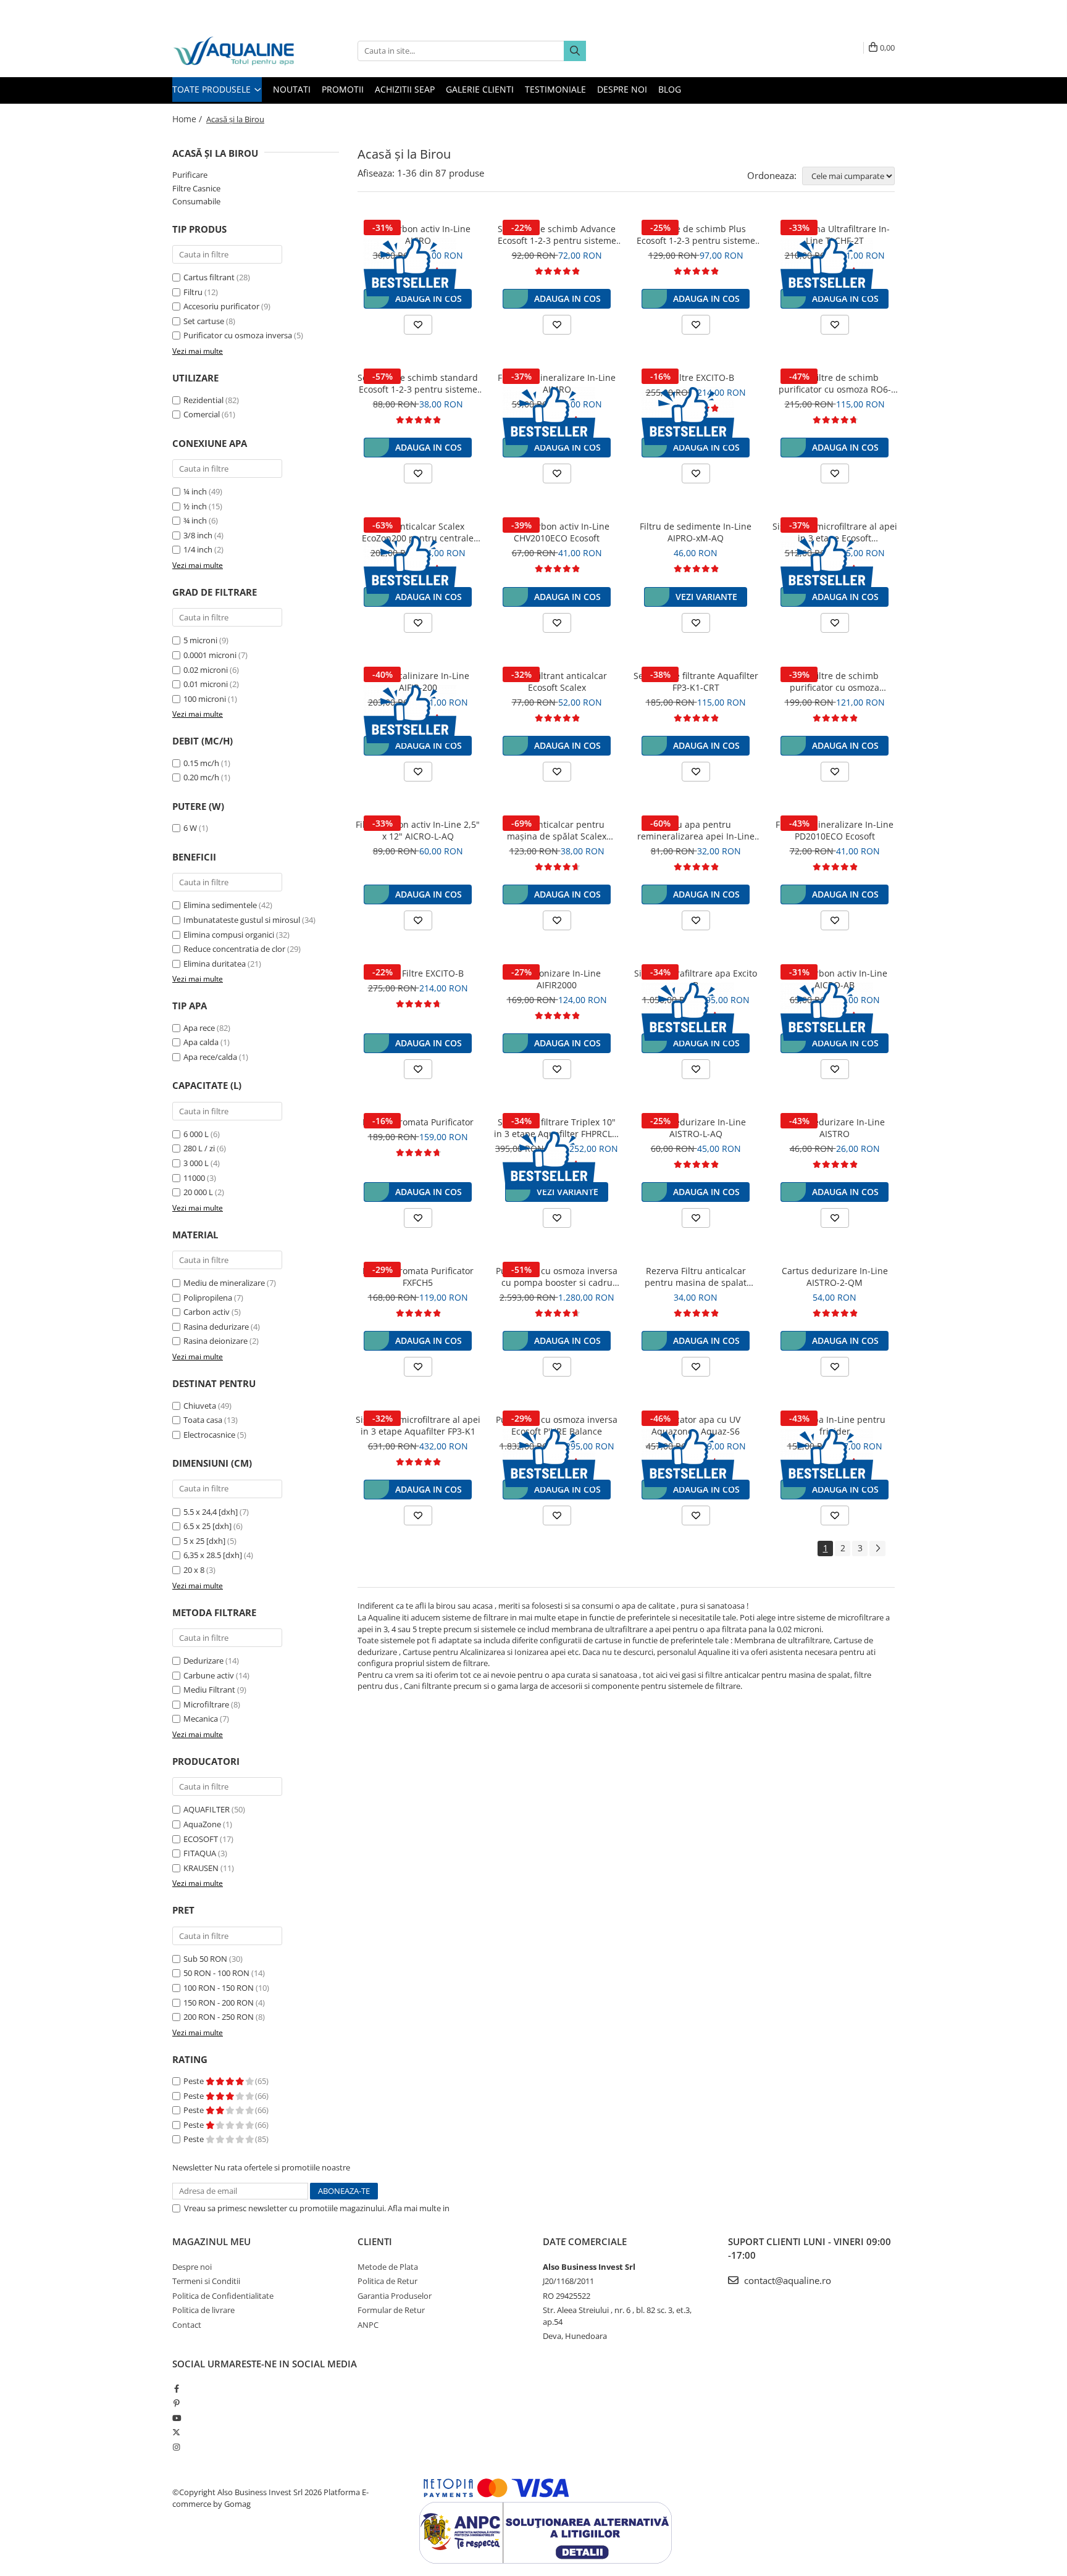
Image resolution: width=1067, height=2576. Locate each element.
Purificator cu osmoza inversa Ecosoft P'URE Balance (557, 1425)
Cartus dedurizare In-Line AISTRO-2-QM (835, 1277)
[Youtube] (176, 2418)
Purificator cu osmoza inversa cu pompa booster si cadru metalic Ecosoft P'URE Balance (557, 1277)
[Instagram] (176, 2447)
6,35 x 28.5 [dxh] (213, 1555)
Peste (195, 2081)
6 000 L (196, 1134)
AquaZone (202, 1824)
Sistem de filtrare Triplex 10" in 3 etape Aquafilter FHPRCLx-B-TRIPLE (557, 1128)
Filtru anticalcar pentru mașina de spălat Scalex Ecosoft (557, 830)
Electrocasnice (209, 1435)
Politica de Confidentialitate (502, 2208)
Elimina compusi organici (229, 935)
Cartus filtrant (209, 277)
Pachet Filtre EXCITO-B (418, 973)
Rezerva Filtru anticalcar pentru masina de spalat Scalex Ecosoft (696, 1277)
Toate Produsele (213, 89)
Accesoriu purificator (221, 306)
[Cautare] (575, 51)
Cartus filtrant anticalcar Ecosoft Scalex (557, 682)
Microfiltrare (206, 1704)
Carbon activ (207, 1312)
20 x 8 (194, 1570)
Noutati (292, 89)
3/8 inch (198, 535)
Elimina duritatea (215, 964)
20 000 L (198, 1192)
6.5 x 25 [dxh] (207, 1526)
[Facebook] (176, 2388)
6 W (190, 828)
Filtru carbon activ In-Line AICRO (418, 235)
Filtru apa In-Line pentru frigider (835, 1425)
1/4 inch (198, 549)
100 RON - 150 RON (219, 1988)
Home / (188, 119)
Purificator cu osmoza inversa (238, 335)
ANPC (368, 2325)
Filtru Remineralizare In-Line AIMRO (557, 383)
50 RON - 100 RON (216, 1973)
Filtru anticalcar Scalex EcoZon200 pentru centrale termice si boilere (418, 532)
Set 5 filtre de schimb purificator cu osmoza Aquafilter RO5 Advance (835, 682)
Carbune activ (209, 1675)
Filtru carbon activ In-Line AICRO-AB (835, 979)
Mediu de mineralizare (224, 1283)
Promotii (343, 89)
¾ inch (195, 520)
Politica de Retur (387, 2281)
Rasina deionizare (215, 1341)
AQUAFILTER (207, 1809)
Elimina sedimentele (220, 905)
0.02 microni (206, 670)
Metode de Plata (388, 2267)
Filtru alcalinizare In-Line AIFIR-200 (418, 682)
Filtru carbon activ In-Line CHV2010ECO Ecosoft (557, 532)
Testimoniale (555, 89)
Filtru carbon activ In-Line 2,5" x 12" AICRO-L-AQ (418, 830)
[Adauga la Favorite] (418, 325)
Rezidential (203, 400)
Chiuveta (200, 1406)
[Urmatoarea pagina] (877, 1549)
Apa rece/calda (210, 1057)
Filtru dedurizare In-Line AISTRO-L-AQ (696, 1128)
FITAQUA (200, 1853)
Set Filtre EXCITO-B (696, 377)
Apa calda (201, 1042)
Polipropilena (208, 1298)
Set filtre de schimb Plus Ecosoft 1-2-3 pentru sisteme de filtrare (696, 235)
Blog (670, 89)
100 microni (205, 699)
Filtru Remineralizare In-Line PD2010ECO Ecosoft (835, 830)
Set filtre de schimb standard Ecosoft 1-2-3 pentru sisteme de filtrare (418, 383)
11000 (194, 1178)
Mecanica (201, 1719)
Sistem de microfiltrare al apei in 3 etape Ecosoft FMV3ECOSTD (835, 532)
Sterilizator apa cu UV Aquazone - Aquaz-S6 (696, 1425)
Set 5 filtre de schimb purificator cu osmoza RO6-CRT (835, 383)
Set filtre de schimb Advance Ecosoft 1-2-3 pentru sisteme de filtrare (557, 235)
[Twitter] (176, 2432)
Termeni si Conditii (206, 2281)
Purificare (190, 175)
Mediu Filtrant (209, 1690)
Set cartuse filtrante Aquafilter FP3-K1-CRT (696, 682)
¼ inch (195, 491)
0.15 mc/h (201, 763)
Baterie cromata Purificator (418, 1122)
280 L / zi (199, 1148)
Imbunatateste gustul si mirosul (242, 920)
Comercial (202, 414)
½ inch (195, 506)
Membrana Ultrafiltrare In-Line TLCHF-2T (835, 235)
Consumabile (196, 201)
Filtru (193, 292)
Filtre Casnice (196, 188)
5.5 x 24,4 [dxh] (211, 1512)
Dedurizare (203, 1661)
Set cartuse (204, 321)
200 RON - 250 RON (219, 2017)
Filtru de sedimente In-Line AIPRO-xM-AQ (696, 532)
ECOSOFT (201, 1839)
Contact (187, 2325)
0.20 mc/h (201, 777)
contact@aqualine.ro (786, 2280)
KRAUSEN (201, 1868)
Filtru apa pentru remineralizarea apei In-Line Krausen (696, 830)
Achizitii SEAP (405, 89)
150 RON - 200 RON (219, 2003)
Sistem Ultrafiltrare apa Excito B (696, 979)
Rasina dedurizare (216, 1327)
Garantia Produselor (395, 2296)
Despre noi (622, 89)
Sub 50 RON (205, 1959)
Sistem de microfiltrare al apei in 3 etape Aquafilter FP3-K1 (418, 1425)
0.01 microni (206, 684)
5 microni (200, 640)
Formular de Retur (391, 2310)
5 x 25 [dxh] (204, 1541)
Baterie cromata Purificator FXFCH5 (418, 1277)
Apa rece (199, 1028)
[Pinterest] (176, 2403)
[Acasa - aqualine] (234, 51)
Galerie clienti (480, 89)
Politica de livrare (203, 2310)
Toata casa (203, 1420)
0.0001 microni (210, 655)
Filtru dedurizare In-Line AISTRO (835, 1128)
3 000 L (196, 1163)
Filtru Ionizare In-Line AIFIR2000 (557, 979)
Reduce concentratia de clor (234, 949)
